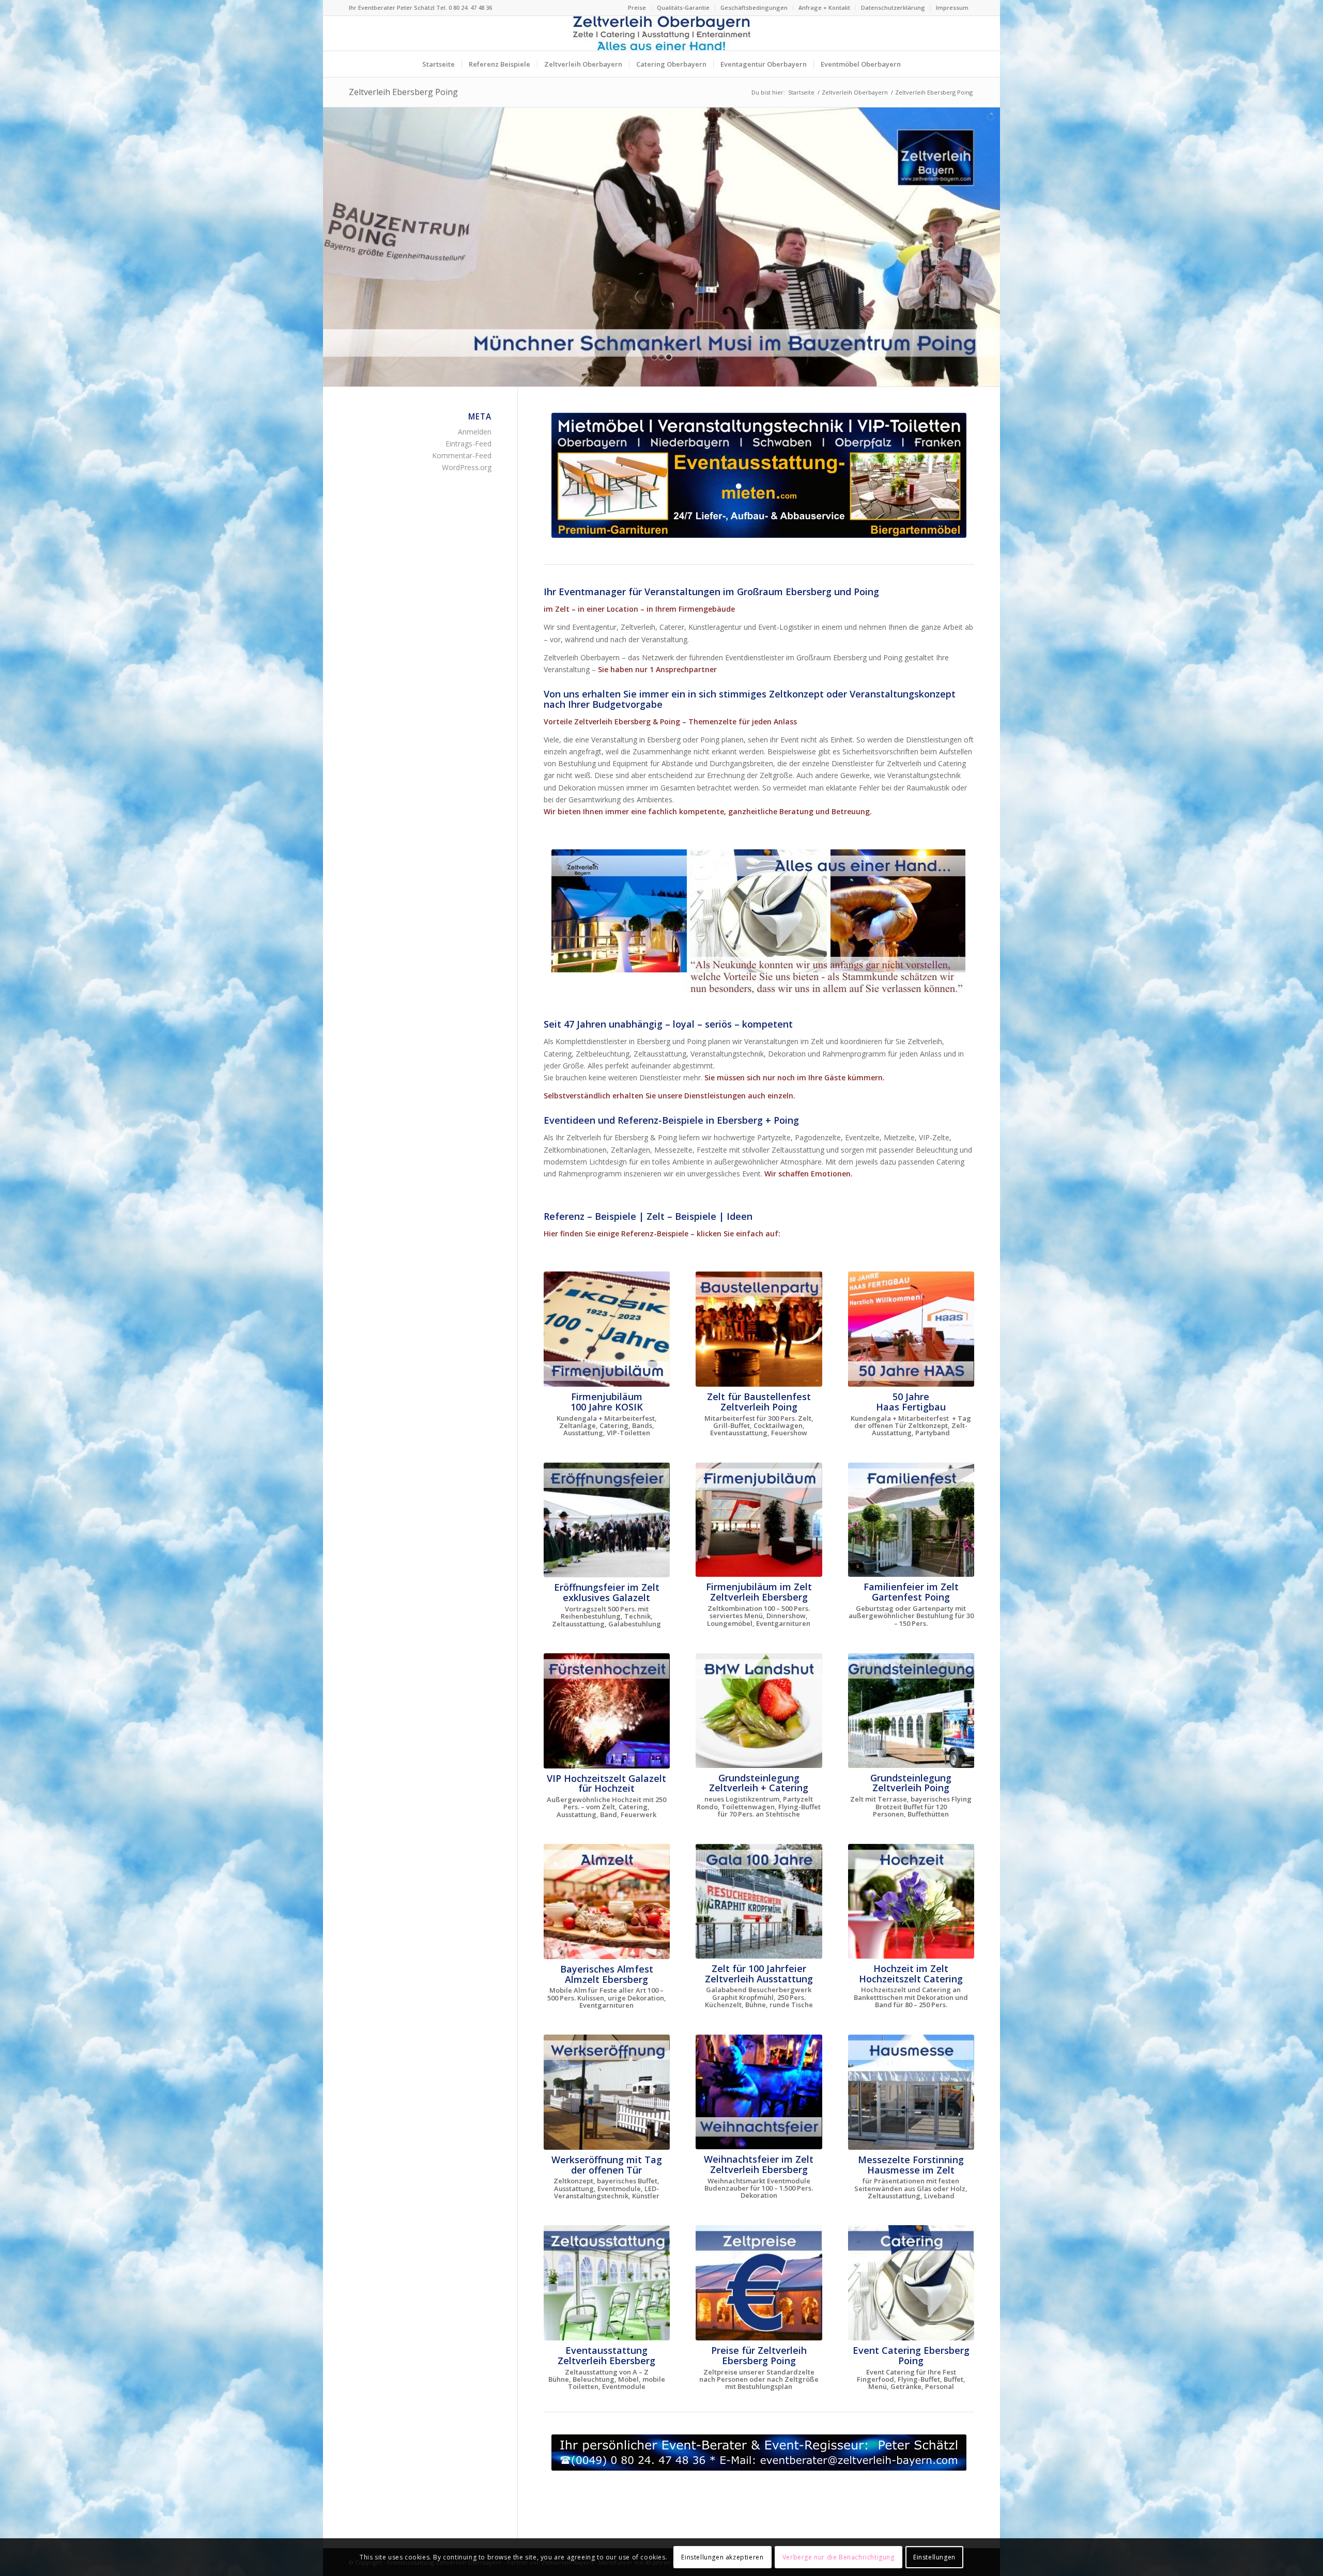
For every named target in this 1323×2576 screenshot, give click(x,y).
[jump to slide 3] (669, 357)
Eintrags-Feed (468, 444)
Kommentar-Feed (462, 455)
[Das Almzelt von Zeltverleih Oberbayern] (607, 1902)
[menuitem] (637, 8)
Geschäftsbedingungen (754, 7)
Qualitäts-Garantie (683, 7)
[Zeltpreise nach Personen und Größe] (759, 2283)
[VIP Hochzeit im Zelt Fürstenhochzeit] (607, 1711)
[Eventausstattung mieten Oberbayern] (759, 475)
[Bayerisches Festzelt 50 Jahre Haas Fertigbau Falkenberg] (911, 1329)
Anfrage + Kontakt (824, 7)
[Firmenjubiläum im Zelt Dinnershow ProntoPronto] (759, 1520)
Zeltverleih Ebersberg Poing (403, 92)
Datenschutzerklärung (893, 7)
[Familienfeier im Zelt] (911, 1520)
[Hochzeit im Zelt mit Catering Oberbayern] (911, 1901)
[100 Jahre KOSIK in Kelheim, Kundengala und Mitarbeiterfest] (607, 1329)
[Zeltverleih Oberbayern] (661, 33)
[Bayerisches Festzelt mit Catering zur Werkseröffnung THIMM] (607, 2092)
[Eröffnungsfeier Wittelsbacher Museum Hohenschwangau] (607, 1520)
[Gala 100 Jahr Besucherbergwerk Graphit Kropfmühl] (759, 1901)
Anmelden (475, 432)
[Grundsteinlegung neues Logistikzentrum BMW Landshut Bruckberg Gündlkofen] (759, 1711)
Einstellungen (934, 2557)
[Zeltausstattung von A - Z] (607, 2283)
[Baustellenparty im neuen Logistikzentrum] (759, 1329)
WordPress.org (467, 467)
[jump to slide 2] (661, 357)
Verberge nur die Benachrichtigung (839, 2557)
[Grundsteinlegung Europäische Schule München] (911, 1711)
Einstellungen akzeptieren (722, 2557)
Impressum (952, 7)
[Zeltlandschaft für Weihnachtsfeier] (759, 2092)
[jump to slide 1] (654, 357)
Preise (637, 7)
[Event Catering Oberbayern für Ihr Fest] (911, 2283)
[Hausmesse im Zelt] (911, 2092)
